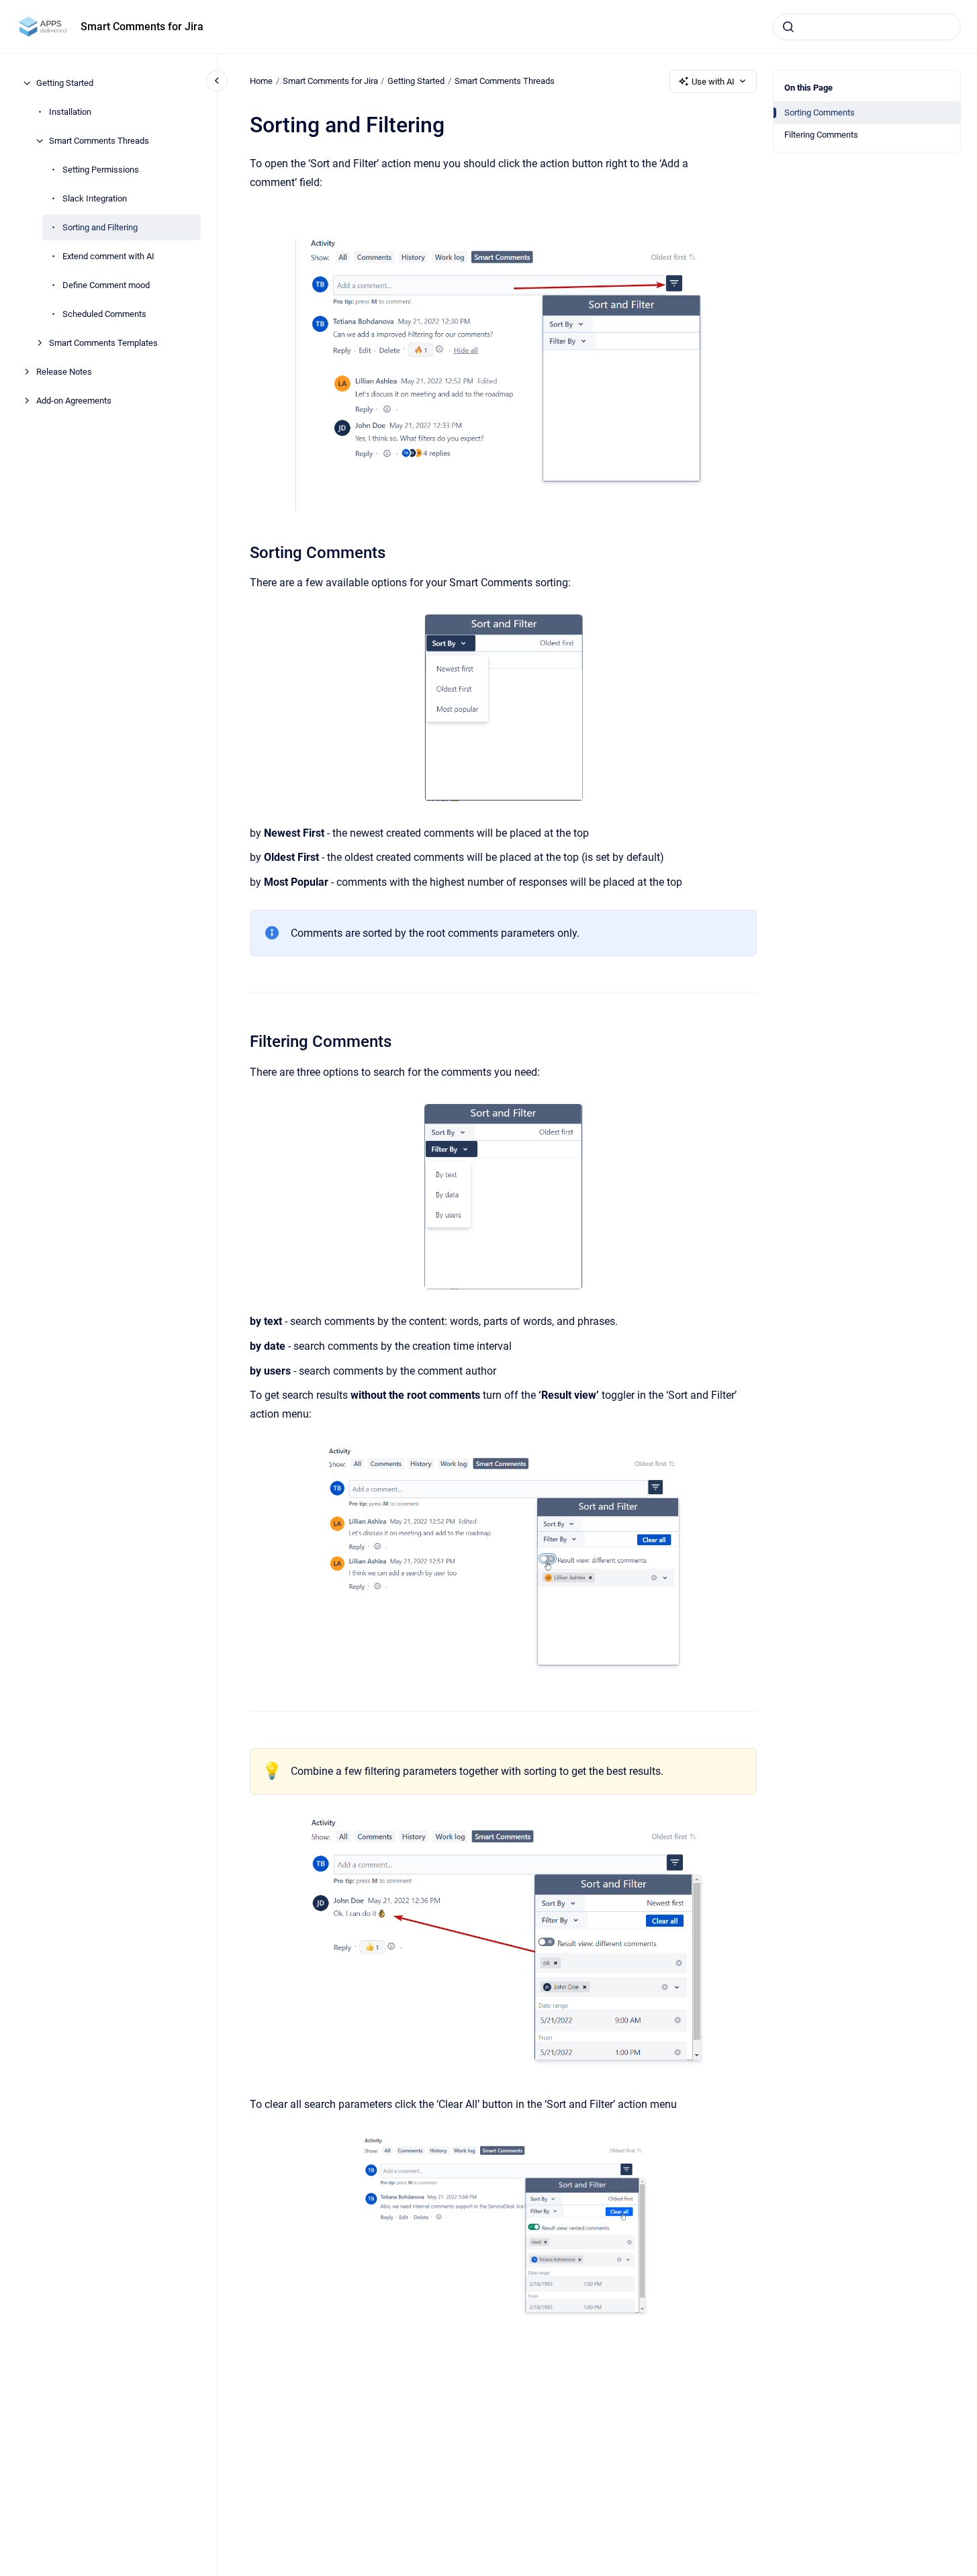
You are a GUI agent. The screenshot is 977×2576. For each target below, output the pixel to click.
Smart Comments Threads (99, 141)
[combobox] (867, 27)
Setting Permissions (101, 170)
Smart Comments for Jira (142, 27)
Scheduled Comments (104, 314)
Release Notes (64, 372)
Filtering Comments (821, 135)
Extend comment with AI (108, 256)
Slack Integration (95, 198)
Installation (70, 112)
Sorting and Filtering (100, 227)
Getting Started (65, 83)
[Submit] (788, 27)
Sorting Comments (820, 112)
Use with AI (713, 82)
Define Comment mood (106, 285)
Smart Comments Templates (103, 343)
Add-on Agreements (74, 401)
